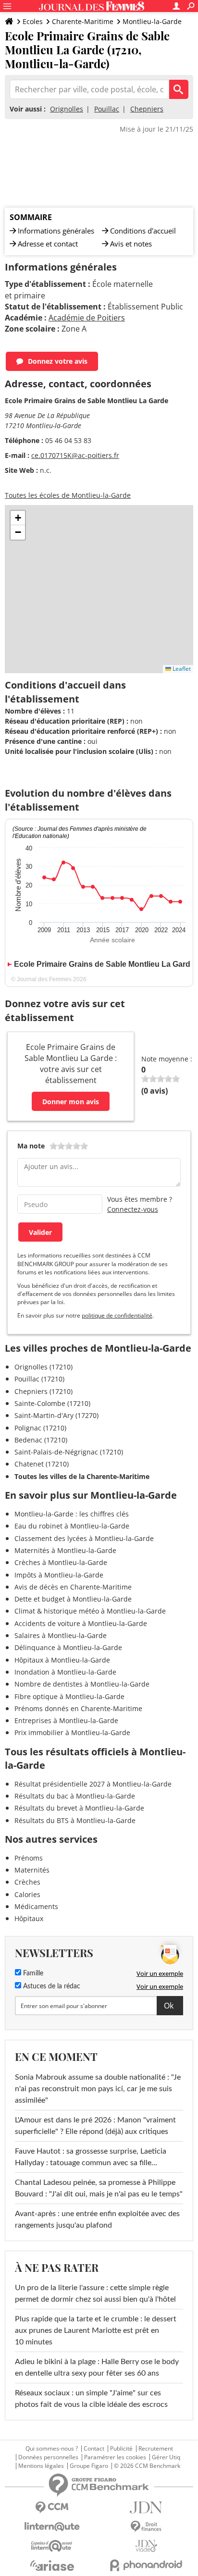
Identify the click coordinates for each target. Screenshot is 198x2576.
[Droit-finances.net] (146, 2527)
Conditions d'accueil (143, 231)
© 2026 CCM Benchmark (147, 2466)
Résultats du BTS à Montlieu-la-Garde (75, 1820)
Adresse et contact (48, 244)
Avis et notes (131, 244)
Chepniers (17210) (43, 1391)
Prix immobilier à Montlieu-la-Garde (72, 1732)
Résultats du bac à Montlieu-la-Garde (75, 1796)
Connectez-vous (133, 1209)
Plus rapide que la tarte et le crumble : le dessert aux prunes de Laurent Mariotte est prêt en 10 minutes (96, 2330)
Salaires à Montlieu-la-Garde (61, 1635)
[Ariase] (52, 2565)
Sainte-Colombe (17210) (52, 1403)
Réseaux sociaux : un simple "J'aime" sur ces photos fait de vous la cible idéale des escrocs (91, 2399)
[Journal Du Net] (146, 2508)
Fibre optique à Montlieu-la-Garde (69, 1696)
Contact (94, 2449)
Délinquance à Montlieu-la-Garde (68, 1647)
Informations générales (56, 231)
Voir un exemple (160, 1973)
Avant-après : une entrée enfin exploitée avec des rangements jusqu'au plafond (97, 2219)
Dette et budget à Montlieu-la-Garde (73, 1599)
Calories (27, 1894)
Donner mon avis (71, 1102)
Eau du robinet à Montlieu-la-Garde (72, 1526)
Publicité (121, 2449)
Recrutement (156, 2449)
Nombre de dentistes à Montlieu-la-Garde (82, 1684)
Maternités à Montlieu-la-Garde (65, 1550)
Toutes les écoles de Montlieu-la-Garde (68, 495)
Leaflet (181, 669)
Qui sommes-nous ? (52, 2449)
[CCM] (52, 2508)
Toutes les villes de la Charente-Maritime (82, 1476)
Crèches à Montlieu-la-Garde (61, 1562)
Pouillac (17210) (39, 1379)
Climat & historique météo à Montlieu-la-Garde (90, 1611)
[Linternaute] (52, 2527)
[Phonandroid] (146, 2565)
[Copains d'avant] (52, 2546)
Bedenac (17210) (41, 1440)
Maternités (32, 1870)
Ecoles (33, 21)
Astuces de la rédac (51, 1986)
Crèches (27, 1882)
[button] (18, 518)
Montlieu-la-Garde (152, 21)
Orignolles (67, 109)
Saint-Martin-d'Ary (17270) (56, 1415)
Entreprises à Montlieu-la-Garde (66, 1720)
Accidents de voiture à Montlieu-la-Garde (81, 1623)
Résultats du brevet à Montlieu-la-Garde (79, 1808)
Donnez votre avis (58, 361)
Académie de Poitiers (87, 318)
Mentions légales (41, 2466)
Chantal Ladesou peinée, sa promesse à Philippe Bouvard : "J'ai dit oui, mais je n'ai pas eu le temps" (99, 2188)
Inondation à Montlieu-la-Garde (65, 1672)
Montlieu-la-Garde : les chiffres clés (72, 1514)
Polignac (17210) (40, 1428)
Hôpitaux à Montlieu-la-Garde (62, 1660)
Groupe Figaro (89, 2466)
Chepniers (147, 109)
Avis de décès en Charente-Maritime (73, 1587)
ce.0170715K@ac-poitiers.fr (75, 455)
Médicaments (36, 1906)
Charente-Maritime (83, 21)
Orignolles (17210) (43, 1367)
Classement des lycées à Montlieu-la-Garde (84, 1538)
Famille (32, 1973)
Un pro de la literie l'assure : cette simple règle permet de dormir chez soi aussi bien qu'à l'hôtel (95, 2293)
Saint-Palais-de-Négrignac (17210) (69, 1452)
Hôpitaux (29, 1918)
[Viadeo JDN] (146, 2546)
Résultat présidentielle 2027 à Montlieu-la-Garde (93, 1784)
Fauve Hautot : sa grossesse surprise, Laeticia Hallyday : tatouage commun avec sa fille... (91, 2157)
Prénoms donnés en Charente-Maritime (78, 1708)
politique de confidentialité (117, 1315)
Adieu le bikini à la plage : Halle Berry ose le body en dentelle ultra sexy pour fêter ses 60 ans (97, 2367)
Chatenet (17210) (42, 1464)
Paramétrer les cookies (115, 2457)
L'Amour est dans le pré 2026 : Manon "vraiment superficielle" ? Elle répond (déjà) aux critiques (95, 2126)
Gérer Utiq (166, 2457)
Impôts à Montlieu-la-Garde (59, 1575)
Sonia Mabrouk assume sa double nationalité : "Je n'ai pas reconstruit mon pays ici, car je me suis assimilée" (98, 2089)
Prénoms (29, 1858)
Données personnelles (48, 2457)
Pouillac (107, 109)
